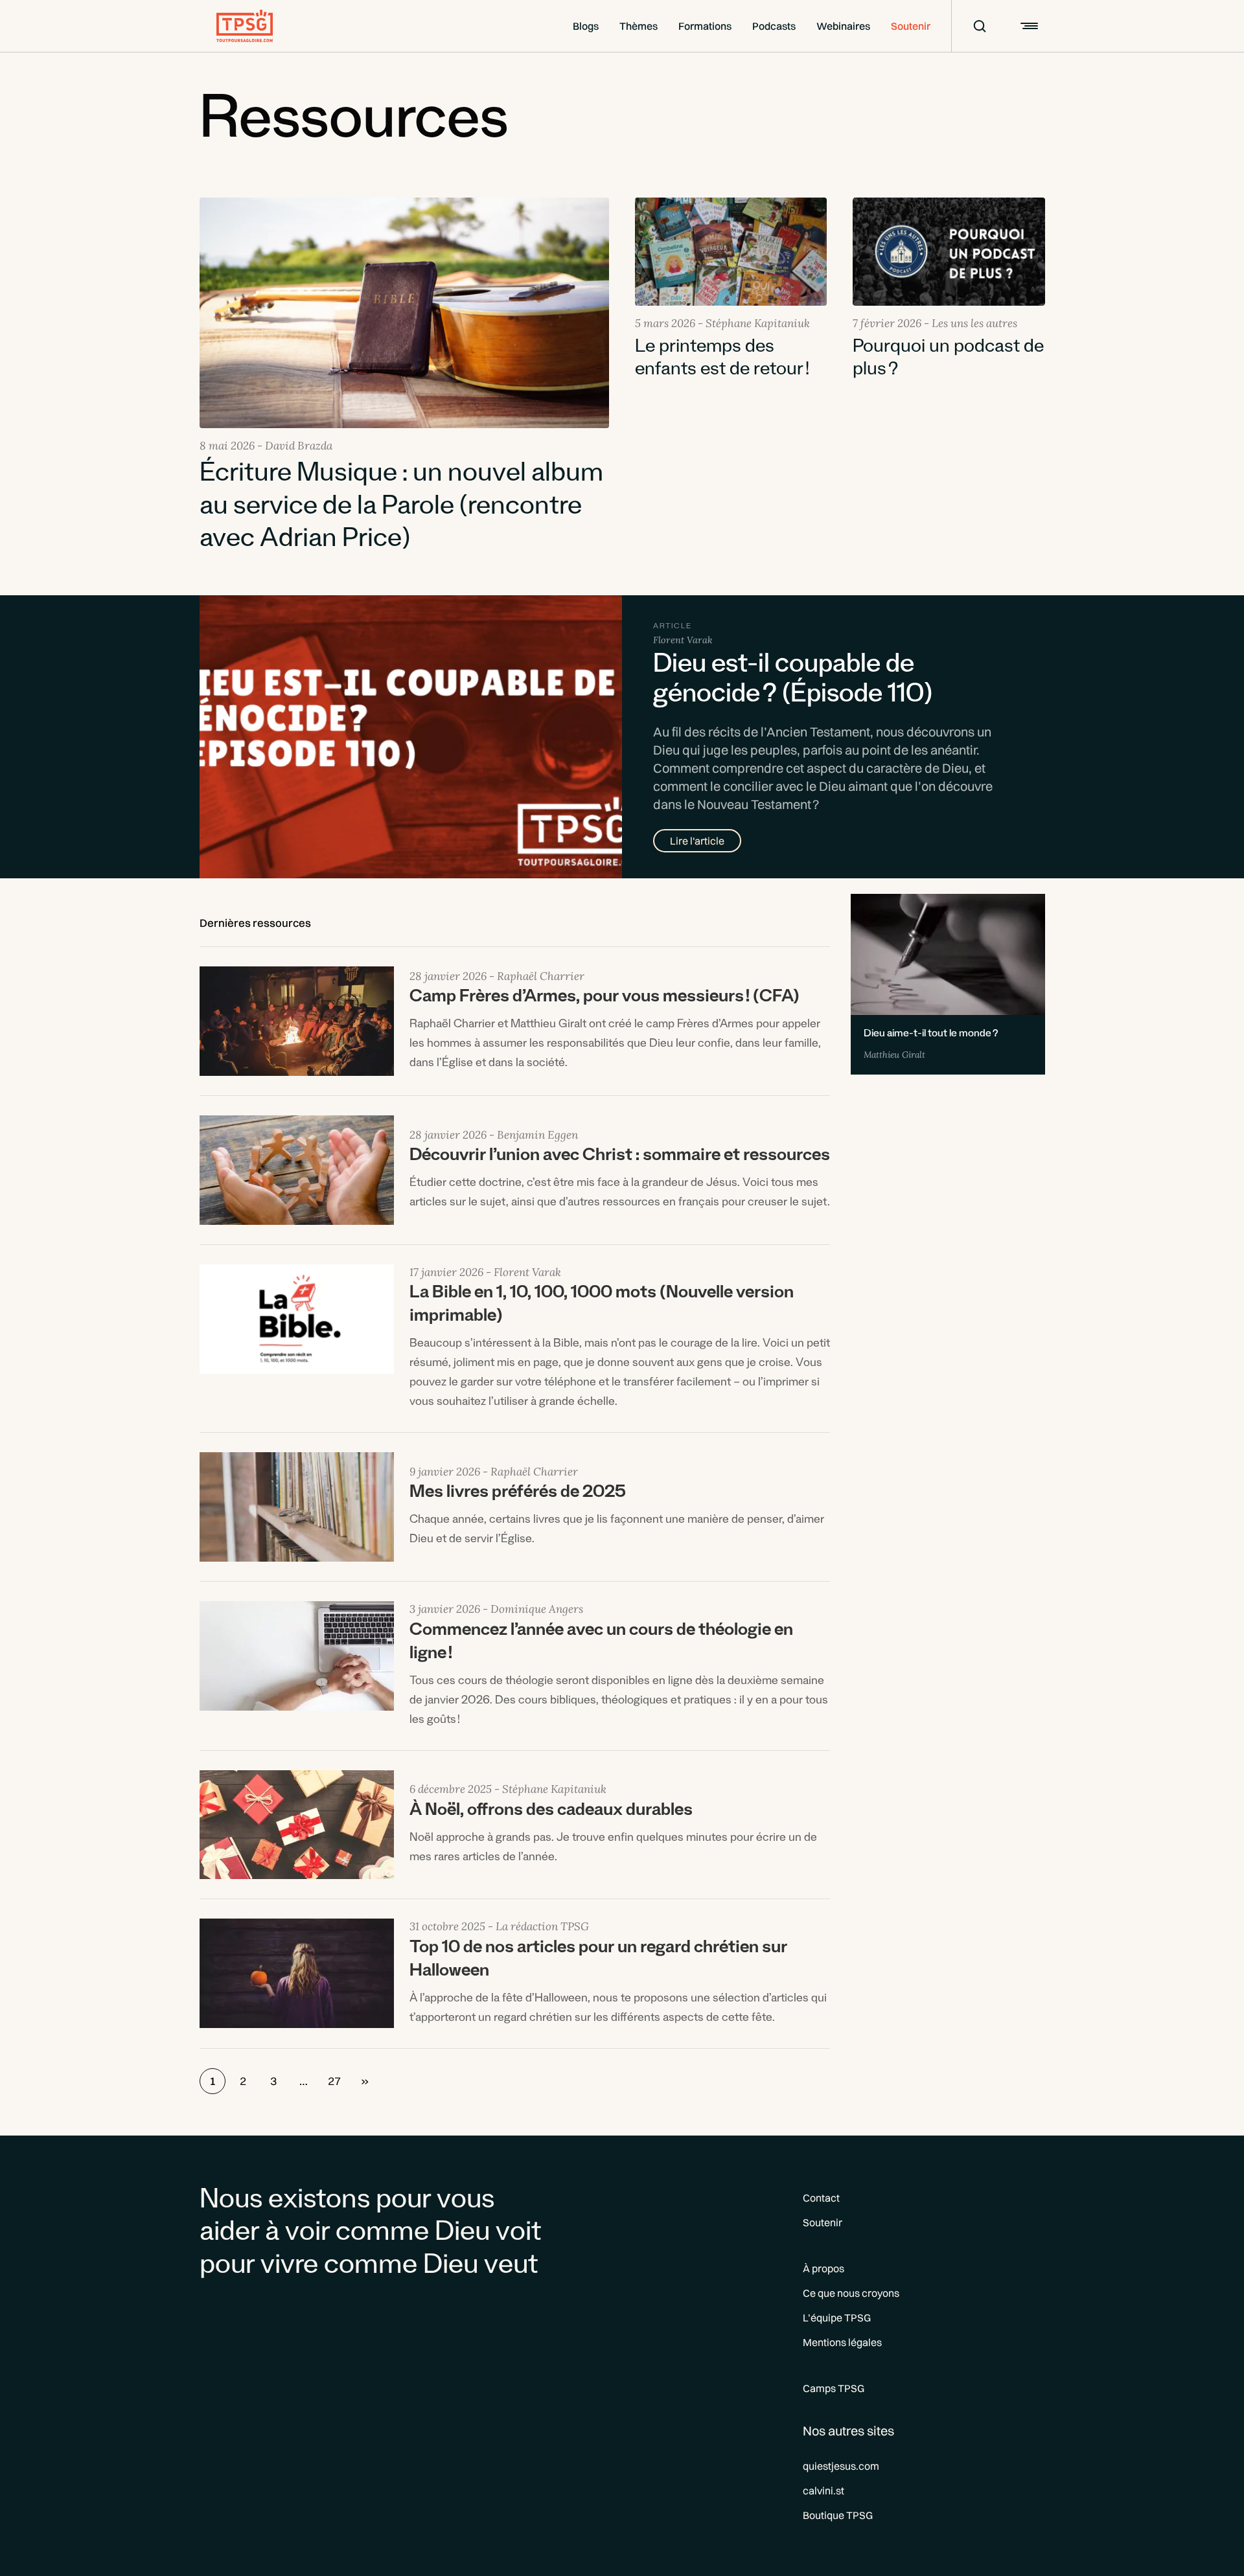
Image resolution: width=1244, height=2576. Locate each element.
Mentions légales (842, 2342)
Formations (705, 26)
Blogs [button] (586, 26)
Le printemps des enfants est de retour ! (722, 360)
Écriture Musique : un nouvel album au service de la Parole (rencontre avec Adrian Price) (401, 509)
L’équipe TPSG (837, 2318)
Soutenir (911, 26)
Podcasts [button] (774, 26)
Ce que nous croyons (851, 2293)
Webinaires (843, 26)
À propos (824, 2268)
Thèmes (639, 26)
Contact (821, 2198)
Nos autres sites (848, 2431)
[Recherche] (971, 26)
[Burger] (1028, 26)
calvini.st (824, 2491)
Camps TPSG (834, 2388)
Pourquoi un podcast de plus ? (948, 360)
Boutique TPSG (838, 2515)
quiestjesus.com (841, 2466)
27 (334, 2081)
